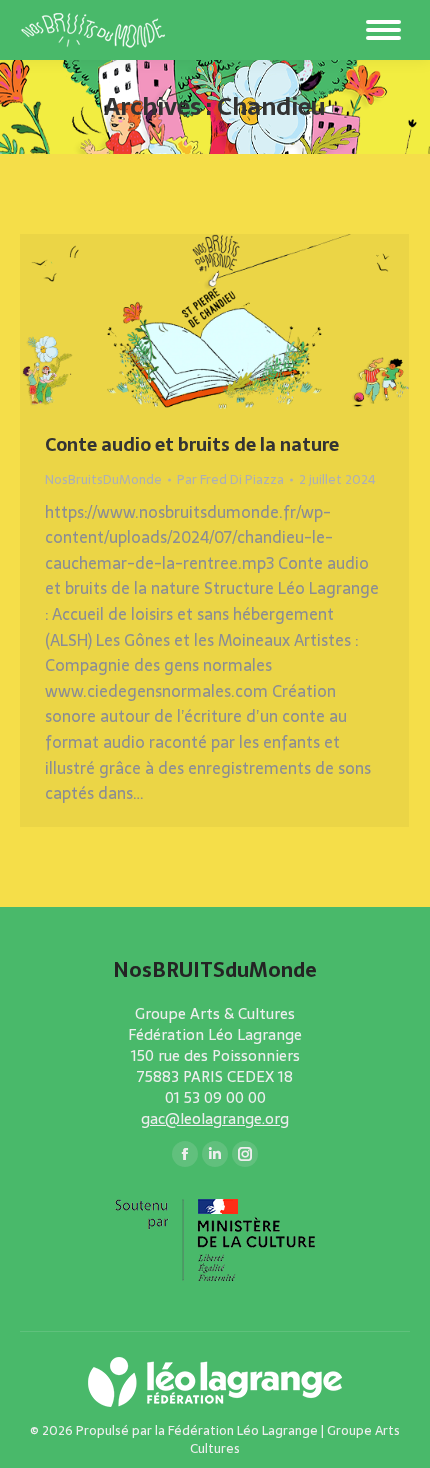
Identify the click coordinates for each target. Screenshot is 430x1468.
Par (230, 480)
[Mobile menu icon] (383, 30)
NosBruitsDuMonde (103, 479)
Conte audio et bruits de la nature (192, 444)
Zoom (188, 322)
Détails (242, 322)
